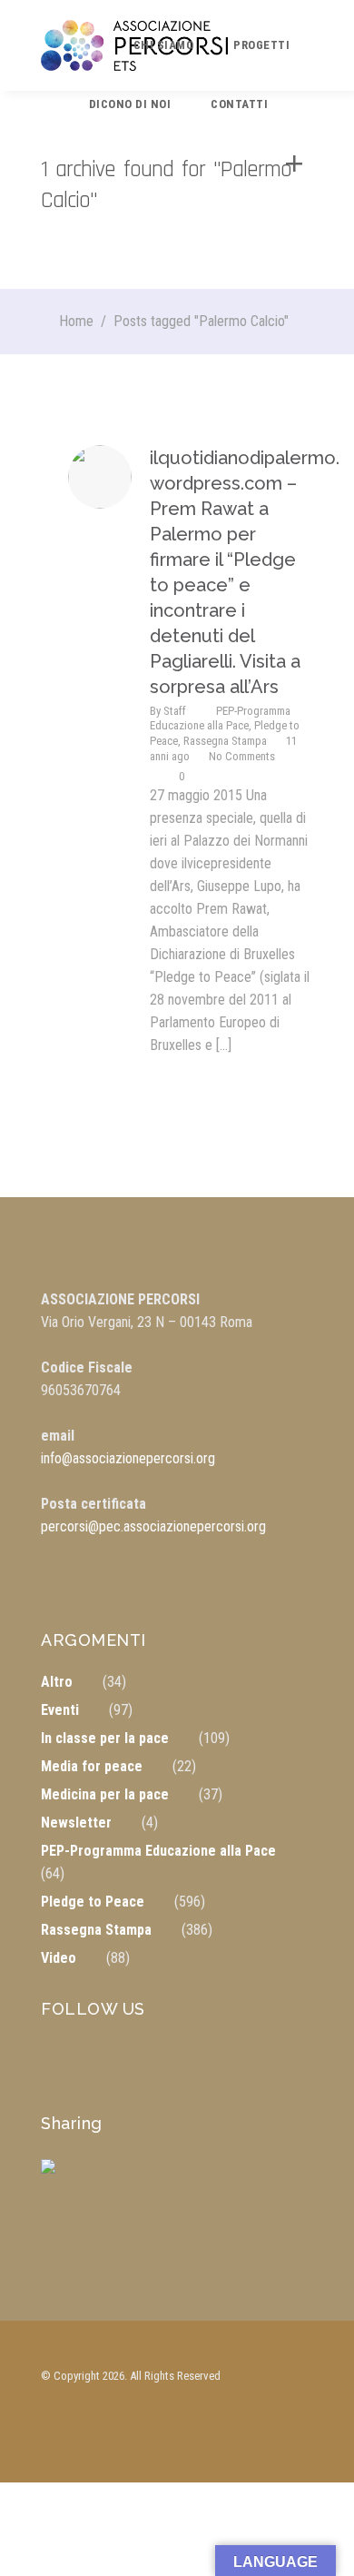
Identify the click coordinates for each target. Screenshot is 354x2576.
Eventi (60, 1710)
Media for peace (92, 1766)
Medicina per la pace (105, 1794)
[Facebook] (63, 2181)
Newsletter (76, 1823)
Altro (57, 1682)
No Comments (242, 756)
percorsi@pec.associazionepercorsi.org (153, 1526)
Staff (175, 711)
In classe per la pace (105, 1738)
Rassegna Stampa (225, 741)
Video (59, 1958)
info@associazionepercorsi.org (128, 1458)
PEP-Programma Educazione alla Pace (220, 718)
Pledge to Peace (93, 1902)
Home (76, 321)
